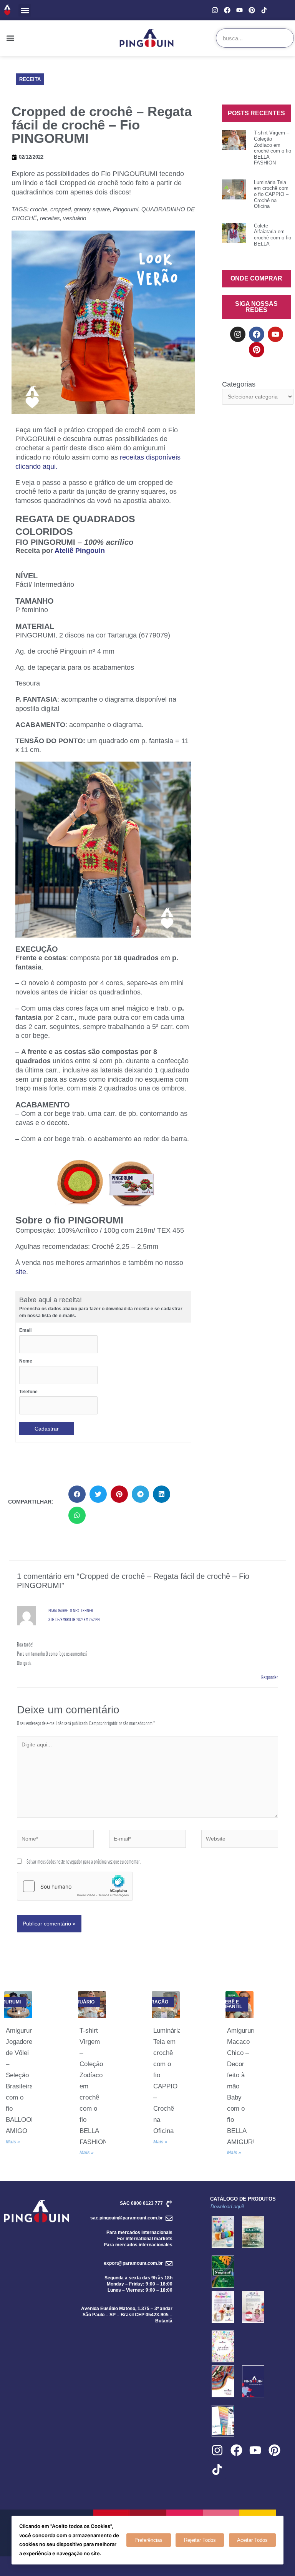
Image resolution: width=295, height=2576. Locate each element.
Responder (270, 1677)
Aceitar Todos (252, 2540)
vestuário (75, 218)
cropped (60, 209)
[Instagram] (215, 10)
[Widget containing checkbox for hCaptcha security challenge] (75, 1886)
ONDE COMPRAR (256, 278)
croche (39, 209)
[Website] (240, 1840)
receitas (50, 218)
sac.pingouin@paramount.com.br (127, 2218)
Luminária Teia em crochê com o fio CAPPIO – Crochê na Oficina (271, 194)
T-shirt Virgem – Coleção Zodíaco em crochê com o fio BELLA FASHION (273, 148)
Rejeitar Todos (200, 2540)
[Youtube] (239, 10)
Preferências (148, 2540)
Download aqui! (227, 2207)
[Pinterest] (252, 10)
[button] (25, 10)
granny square (92, 209)
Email (25, 1330)
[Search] (284, 38)
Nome (26, 1361)
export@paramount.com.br (133, 2263)
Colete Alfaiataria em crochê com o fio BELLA (273, 235)
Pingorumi (126, 209)
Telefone (28, 1392)
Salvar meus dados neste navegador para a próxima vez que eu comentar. (84, 1861)
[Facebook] (227, 10)
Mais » (13, 2142)
